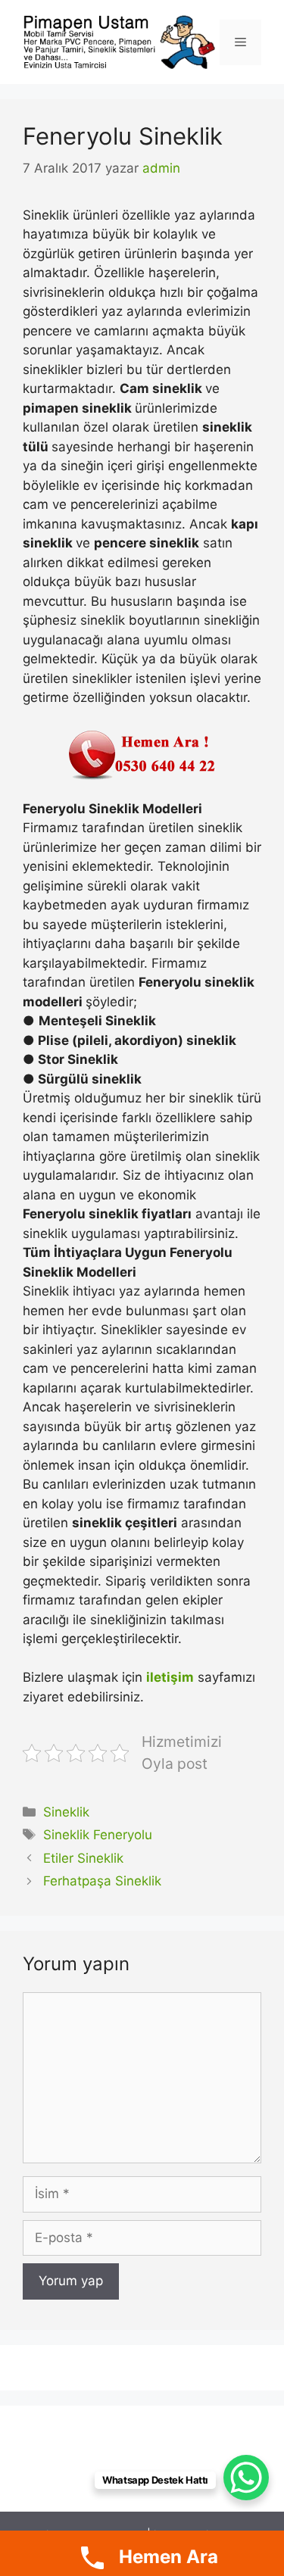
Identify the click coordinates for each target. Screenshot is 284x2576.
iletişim (170, 1677)
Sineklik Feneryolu (98, 1835)
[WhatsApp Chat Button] (246, 2478)
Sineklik (66, 1812)
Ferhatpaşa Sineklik (102, 1881)
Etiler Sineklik (83, 1858)
